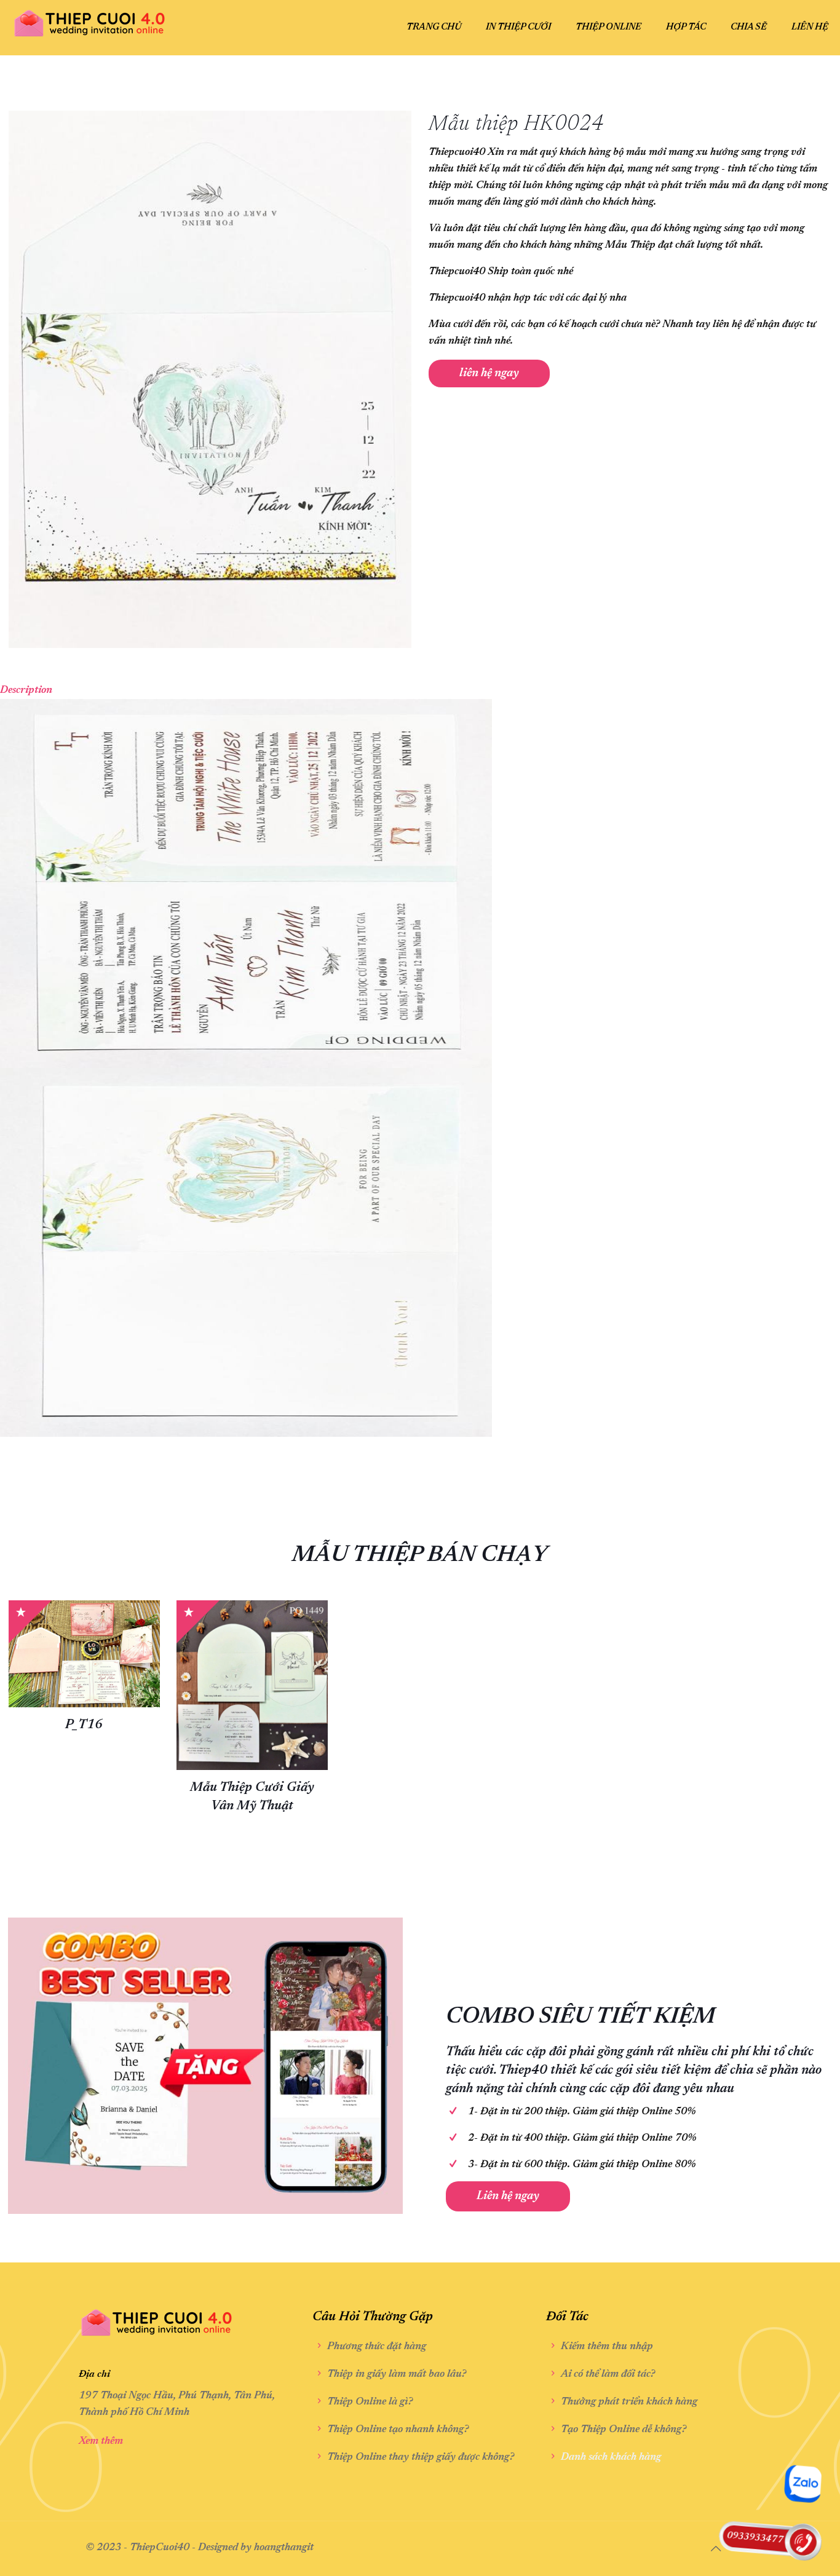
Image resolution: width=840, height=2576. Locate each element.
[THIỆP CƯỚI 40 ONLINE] (90, 18)
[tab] (420, 691)
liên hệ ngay (489, 373)
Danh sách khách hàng (611, 2458)
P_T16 (84, 1725)
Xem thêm (101, 2442)
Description (26, 691)
